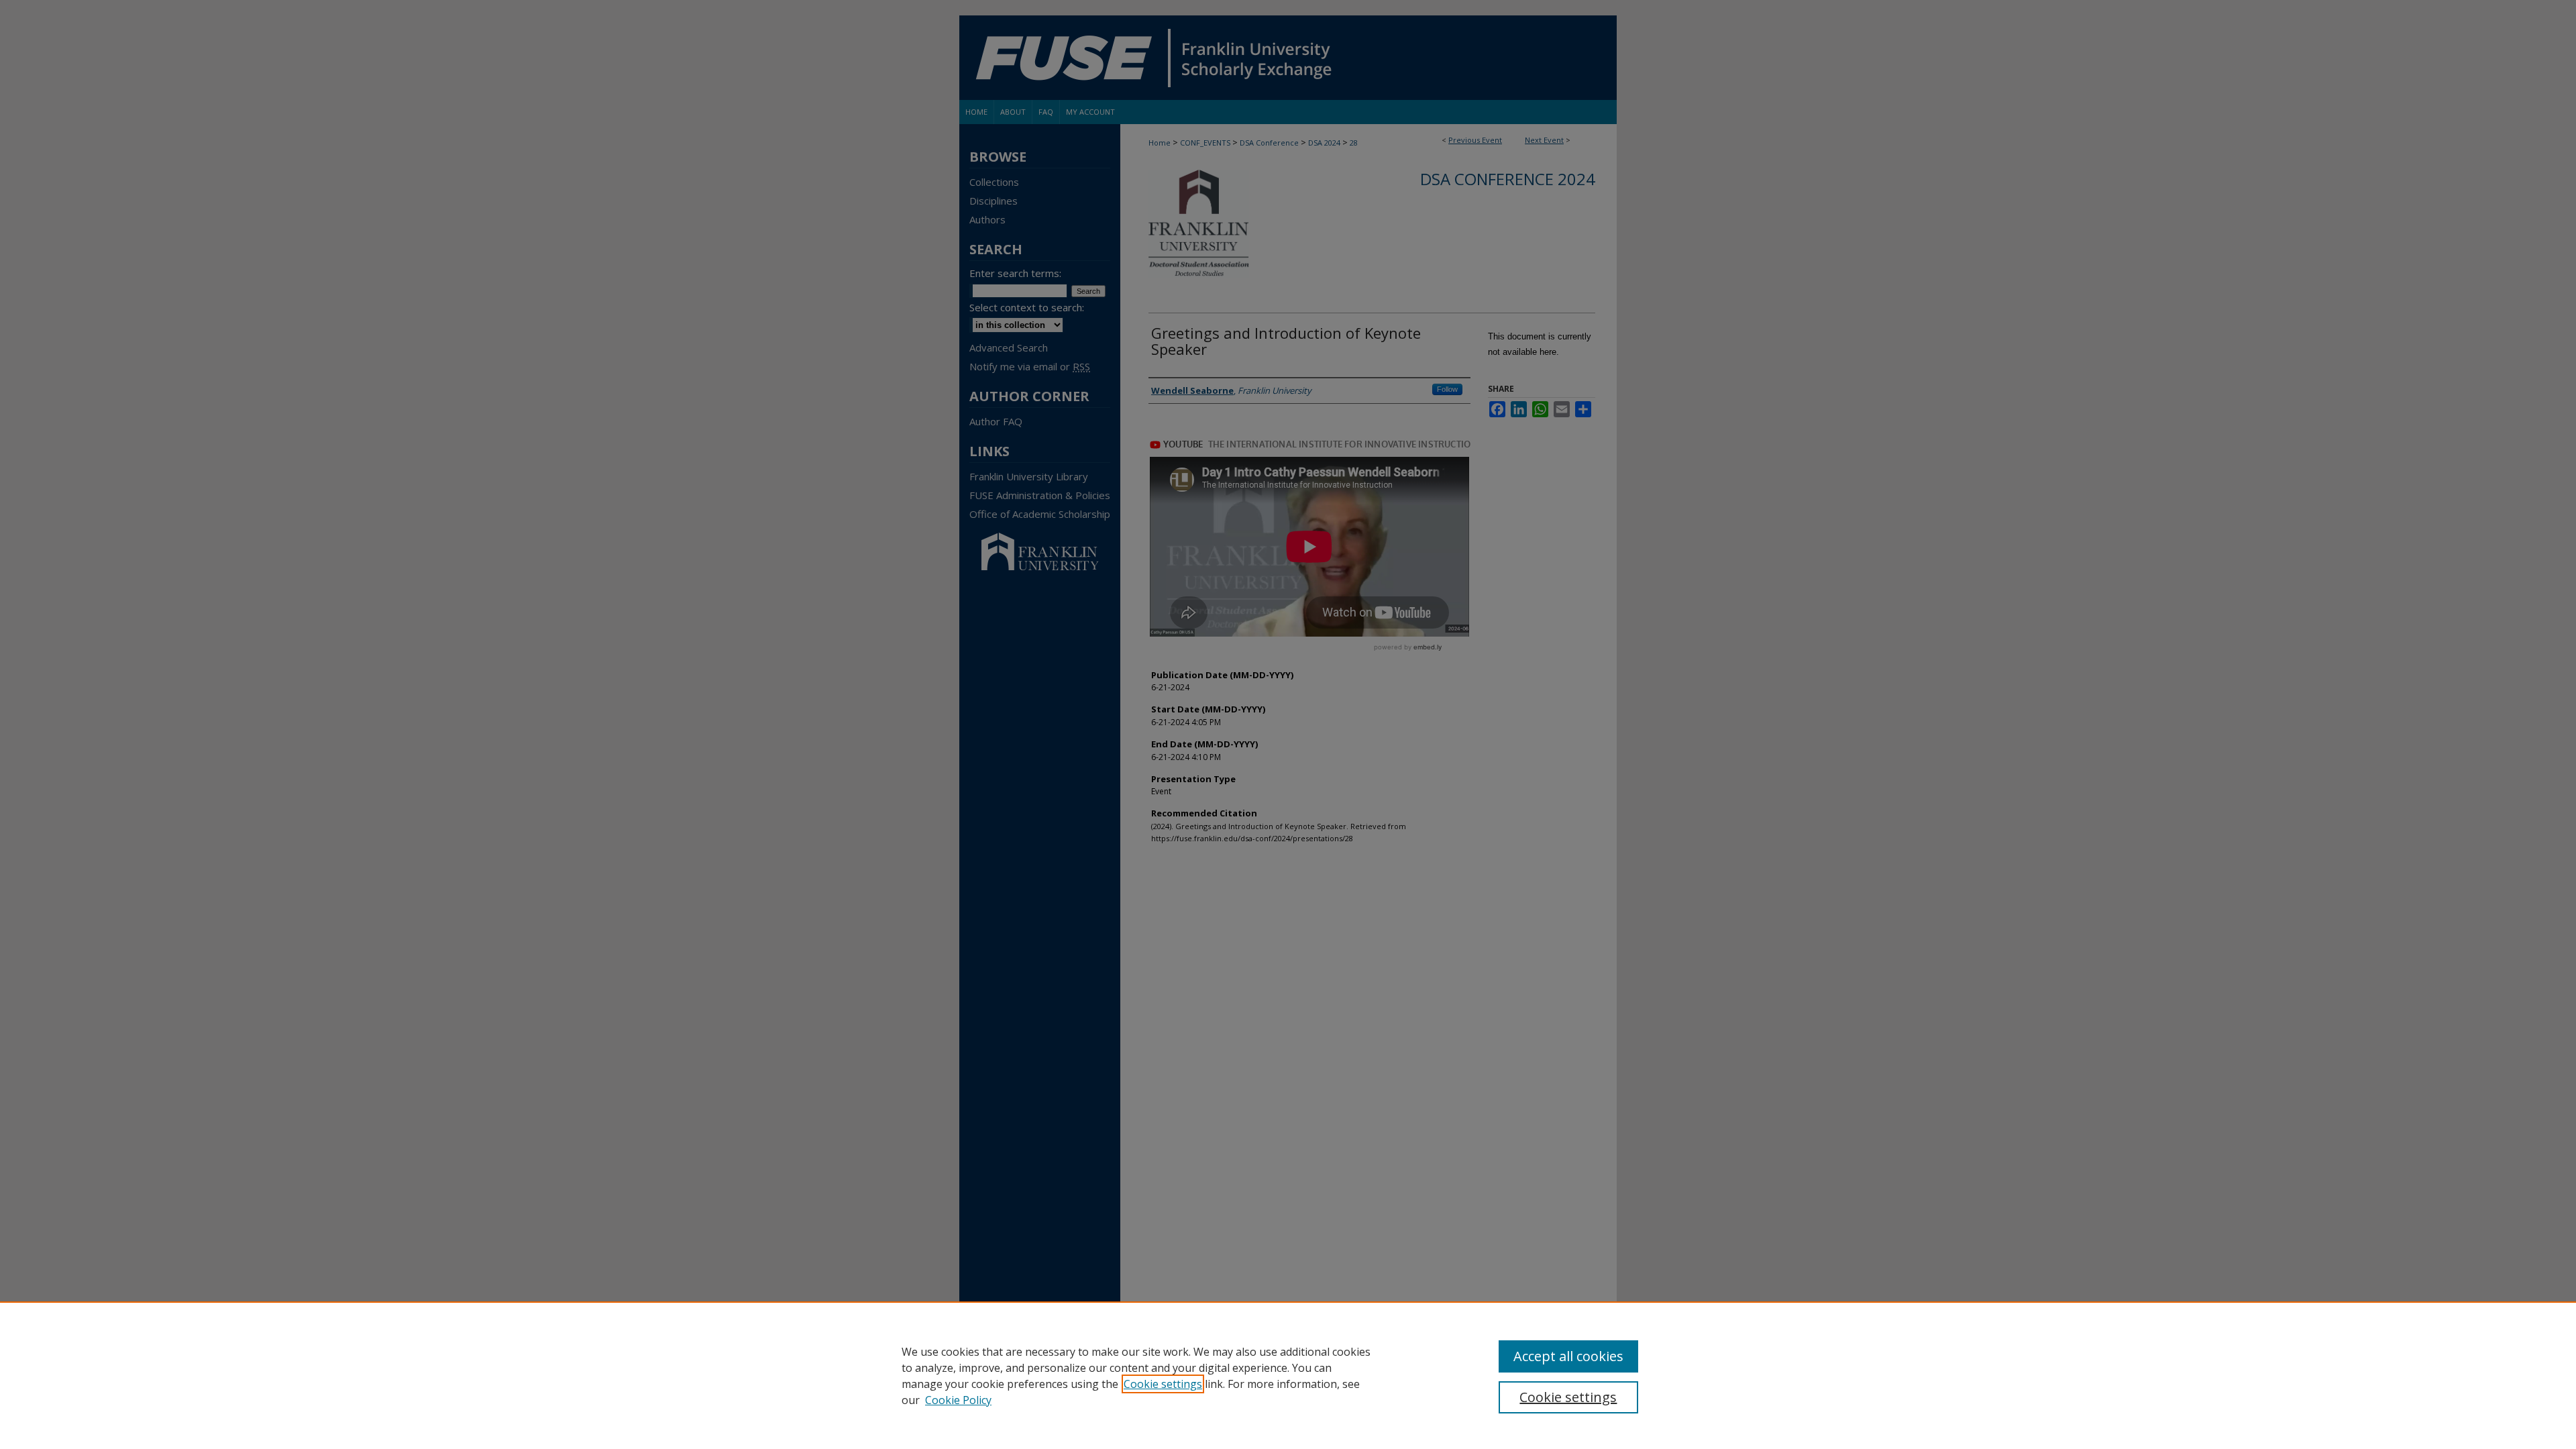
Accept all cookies (1568, 1356)
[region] (1288, 1375)
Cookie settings (1163, 1384)
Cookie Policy (958, 1400)
